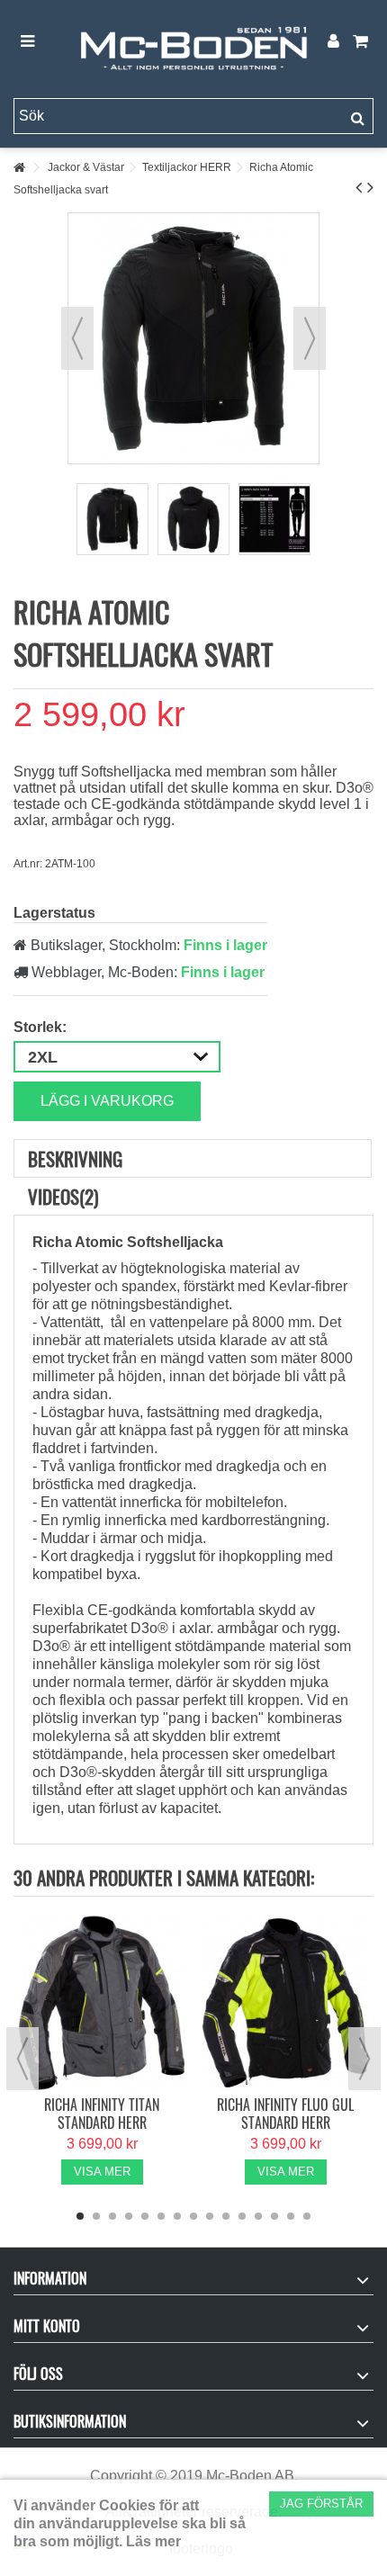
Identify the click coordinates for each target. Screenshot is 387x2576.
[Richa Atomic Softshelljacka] (112, 519)
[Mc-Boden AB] (193, 42)
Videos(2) (63, 1196)
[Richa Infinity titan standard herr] (102, 2003)
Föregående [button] (77, 338)
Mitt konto (47, 2326)
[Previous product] (359, 187)
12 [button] (258, 2216)
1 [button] (80, 2216)
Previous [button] (22, 2059)
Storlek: (42, 1027)
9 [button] (210, 2216)
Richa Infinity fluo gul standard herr (285, 2114)
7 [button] (177, 2216)
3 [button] (112, 2216)
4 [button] (129, 2216)
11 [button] (242, 2216)
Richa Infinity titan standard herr (102, 2114)
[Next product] (370, 187)
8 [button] (193, 2216)
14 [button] (291, 2216)
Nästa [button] (310, 338)
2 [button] (96, 2216)
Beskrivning (75, 1158)
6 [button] (161, 2216)
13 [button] (274, 2216)
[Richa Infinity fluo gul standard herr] (285, 2003)
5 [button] (145, 2216)
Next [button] (364, 2059)
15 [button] (307, 2216)
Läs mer (153, 2541)
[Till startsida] (19, 168)
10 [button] (226, 2216)
